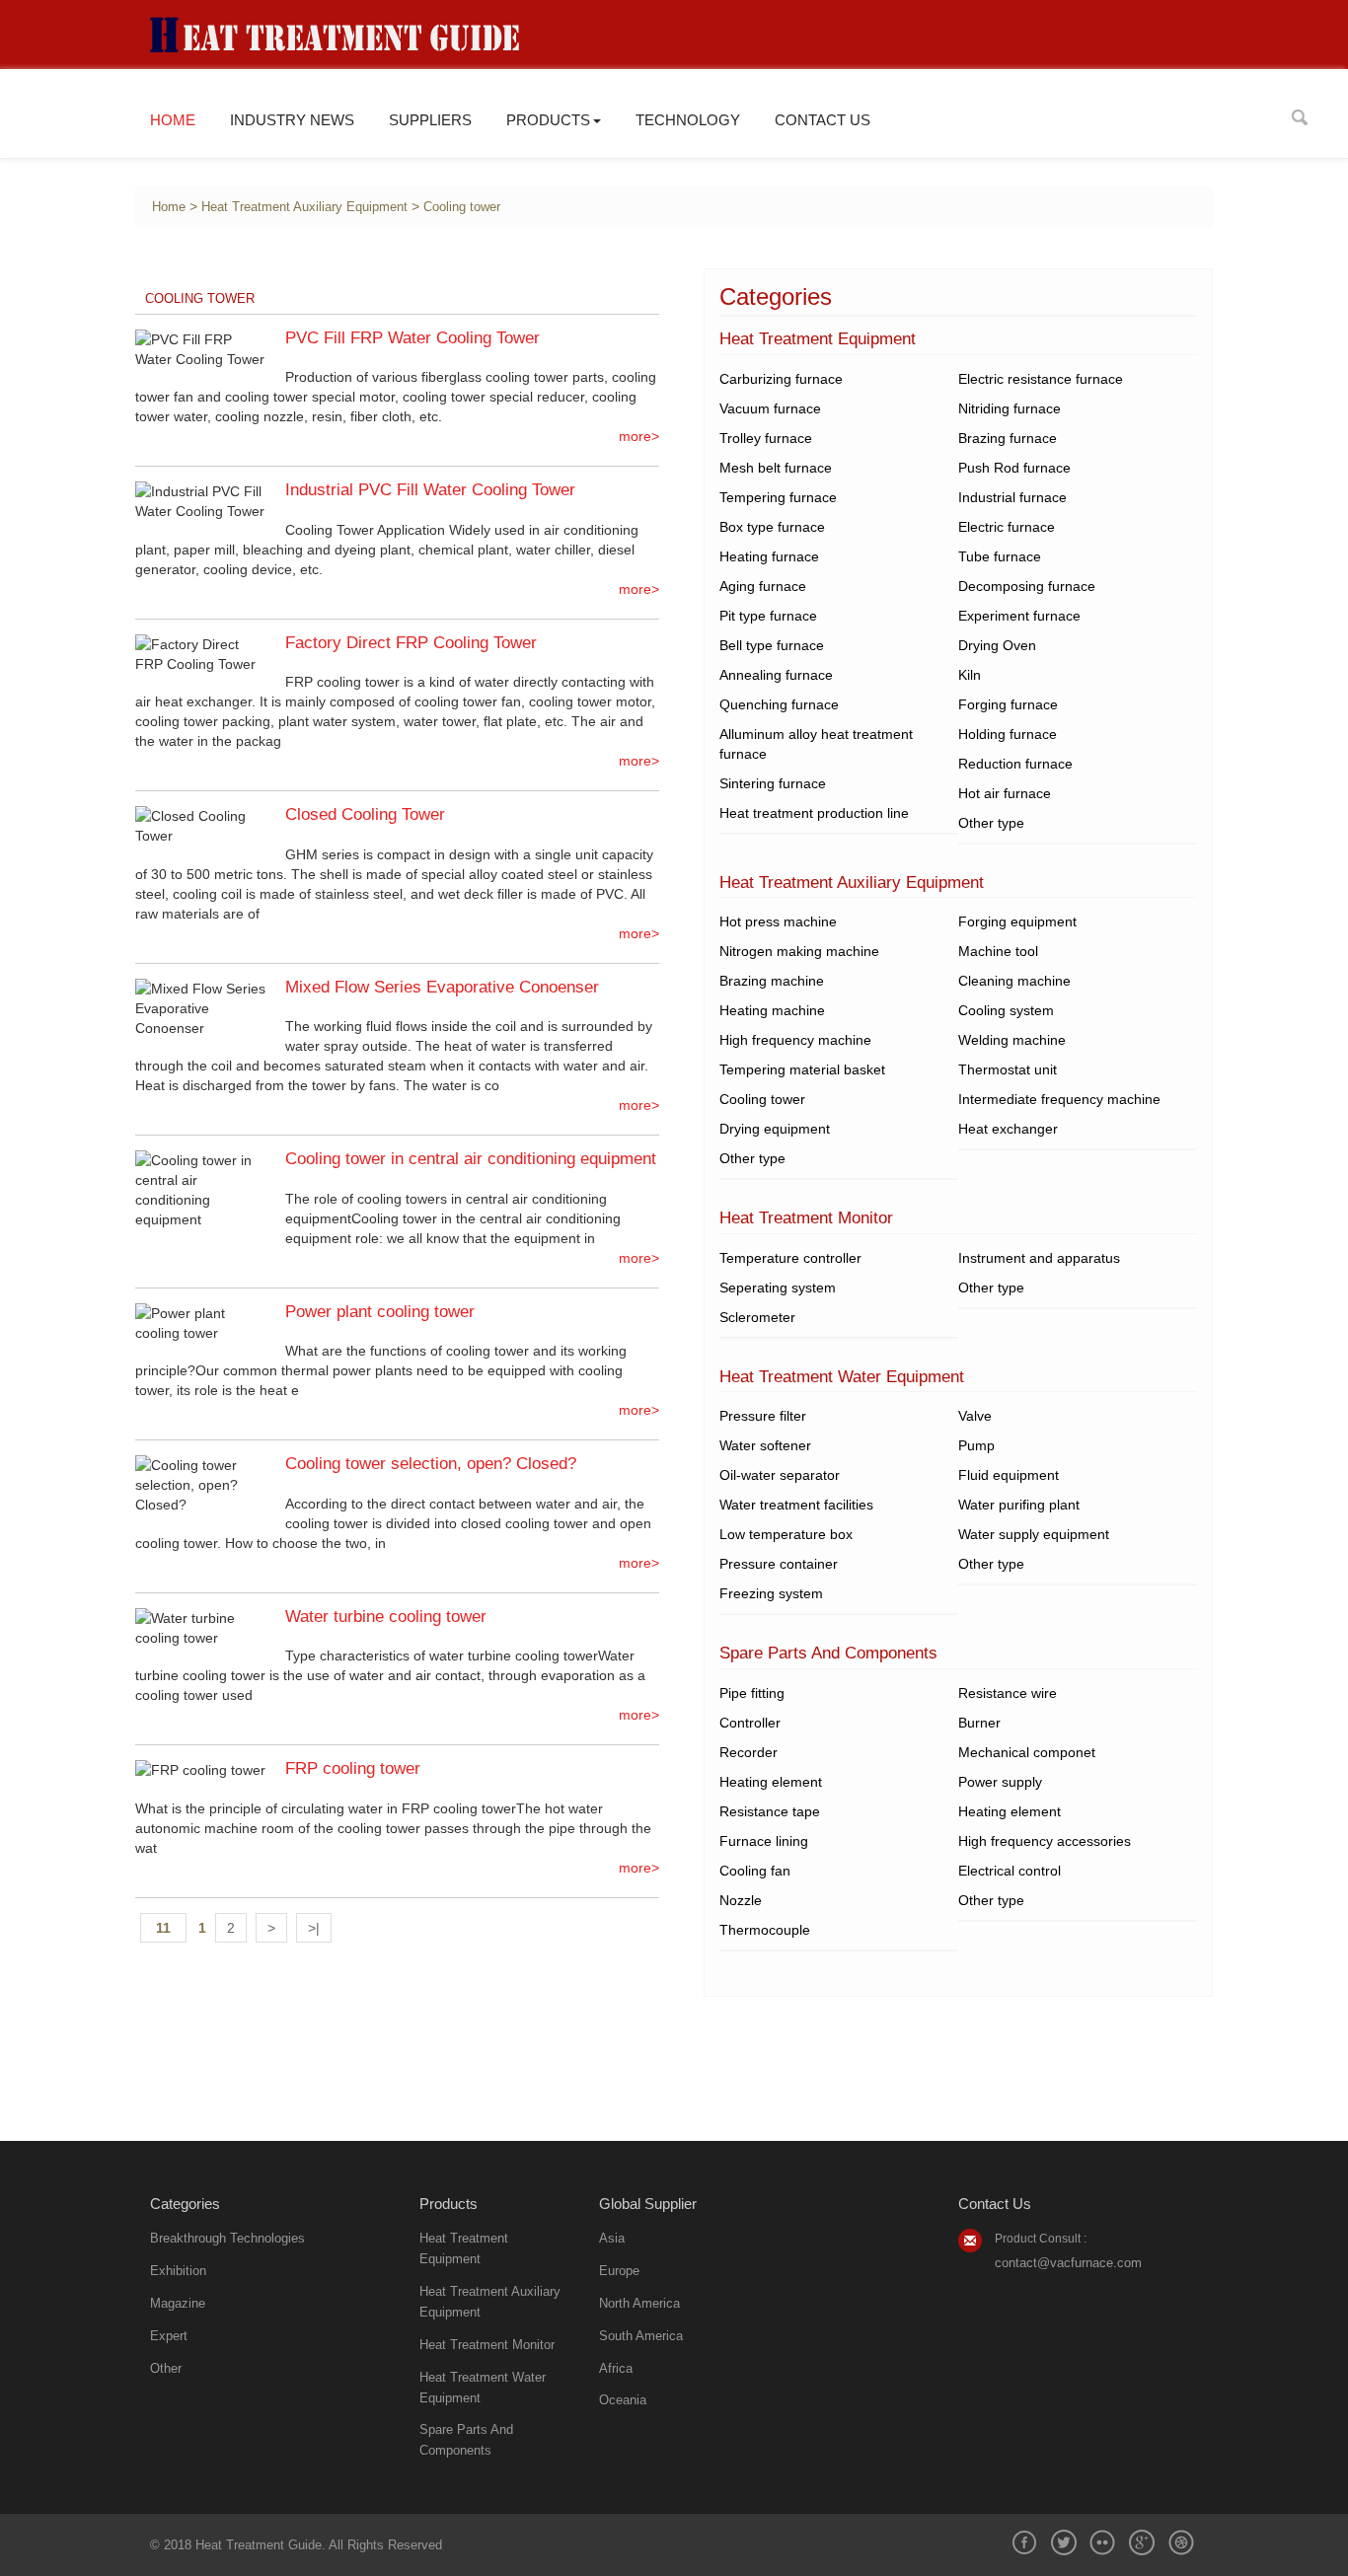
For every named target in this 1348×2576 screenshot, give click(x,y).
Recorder (749, 1752)
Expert (169, 2336)
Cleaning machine (1014, 981)
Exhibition (178, 2271)
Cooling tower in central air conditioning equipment (471, 1159)
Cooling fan (755, 1871)
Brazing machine (772, 981)
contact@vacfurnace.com (1068, 2263)
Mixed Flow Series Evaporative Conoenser (442, 987)
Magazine (178, 2303)
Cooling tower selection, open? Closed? (431, 1464)
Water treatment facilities (796, 1505)
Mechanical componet (1027, 1752)
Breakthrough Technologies (227, 2238)
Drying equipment (775, 1129)
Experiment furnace (1019, 616)
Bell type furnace (772, 645)
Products (548, 120)
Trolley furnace (766, 438)
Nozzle (741, 1900)
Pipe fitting (752, 1693)
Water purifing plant (1019, 1505)
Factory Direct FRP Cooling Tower (411, 643)
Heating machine (772, 1010)
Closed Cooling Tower (365, 814)
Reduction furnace (1015, 764)
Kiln (970, 675)
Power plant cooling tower (380, 1312)
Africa (616, 2368)
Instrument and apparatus (1039, 1258)
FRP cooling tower (353, 1768)
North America (639, 2303)
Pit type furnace (768, 616)
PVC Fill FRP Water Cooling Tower (412, 338)
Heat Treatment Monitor (487, 2345)
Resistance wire (1008, 1693)
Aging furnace (763, 586)
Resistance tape (770, 1811)
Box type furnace (772, 527)
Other (166, 2368)
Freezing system (771, 1593)
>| (314, 1928)
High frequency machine (795, 1040)
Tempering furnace (778, 497)
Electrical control (1010, 1871)
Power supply (1000, 1782)
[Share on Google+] (1142, 2542)
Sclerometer (757, 1317)
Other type (991, 823)
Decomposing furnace (1027, 586)
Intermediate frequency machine (1059, 1099)
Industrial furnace (1012, 497)
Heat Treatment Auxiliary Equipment (304, 207)
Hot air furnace (1005, 793)
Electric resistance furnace (1041, 379)
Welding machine (1012, 1040)
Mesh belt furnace (776, 468)
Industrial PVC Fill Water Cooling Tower (430, 490)
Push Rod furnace (1014, 468)
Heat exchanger (1008, 1129)
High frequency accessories (1045, 1841)
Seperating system (778, 1288)
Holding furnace (1008, 734)
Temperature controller (790, 1258)
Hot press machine (778, 921)
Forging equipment (1017, 921)
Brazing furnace (1008, 438)
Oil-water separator (780, 1475)
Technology (688, 120)
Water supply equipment (1034, 1534)
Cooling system (1006, 1010)
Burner (979, 1723)
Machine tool (998, 951)
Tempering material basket (802, 1069)
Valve (975, 1416)
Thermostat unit (1008, 1069)
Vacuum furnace (770, 408)
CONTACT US (823, 120)
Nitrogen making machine (799, 951)
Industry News (292, 120)
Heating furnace (769, 556)
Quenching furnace (779, 704)
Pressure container (779, 1564)
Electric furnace (1007, 527)
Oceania (623, 2400)
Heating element (771, 1782)
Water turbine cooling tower (386, 1617)
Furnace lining (764, 1841)
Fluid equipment (1009, 1475)
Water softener (765, 1445)
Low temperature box (786, 1534)
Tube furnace (1000, 556)
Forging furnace (1008, 704)
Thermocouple (765, 1930)
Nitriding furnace (1010, 408)
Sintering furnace (773, 783)
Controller (750, 1723)
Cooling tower (462, 207)
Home (173, 120)
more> (639, 436)
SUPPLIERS (430, 120)
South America (641, 2336)
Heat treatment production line (814, 813)
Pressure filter (763, 1416)
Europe (619, 2271)
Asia (612, 2238)
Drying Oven (997, 645)
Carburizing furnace (781, 379)
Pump (976, 1445)
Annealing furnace (776, 675)
